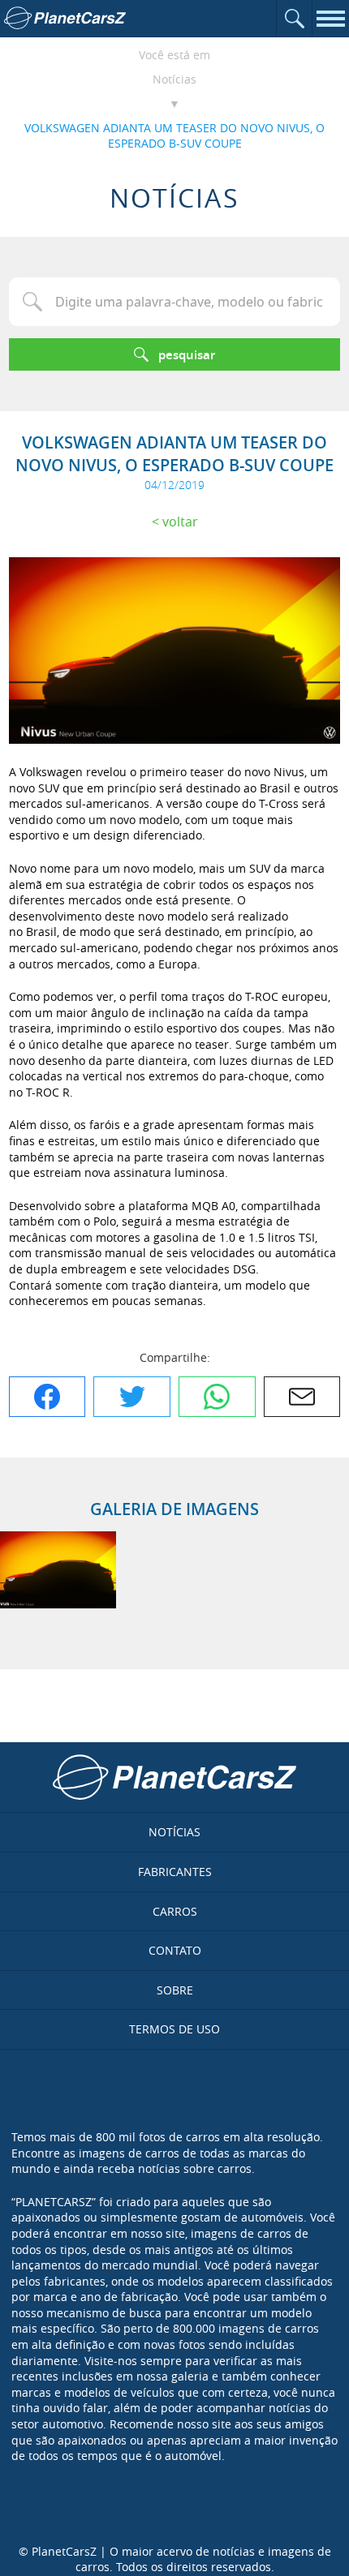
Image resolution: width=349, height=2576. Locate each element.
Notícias (174, 79)
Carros (175, 1911)
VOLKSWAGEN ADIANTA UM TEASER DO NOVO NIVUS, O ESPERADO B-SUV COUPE (174, 136)
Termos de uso (174, 2029)
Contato (175, 1950)
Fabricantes (175, 1872)
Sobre (175, 1990)
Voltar (180, 522)
